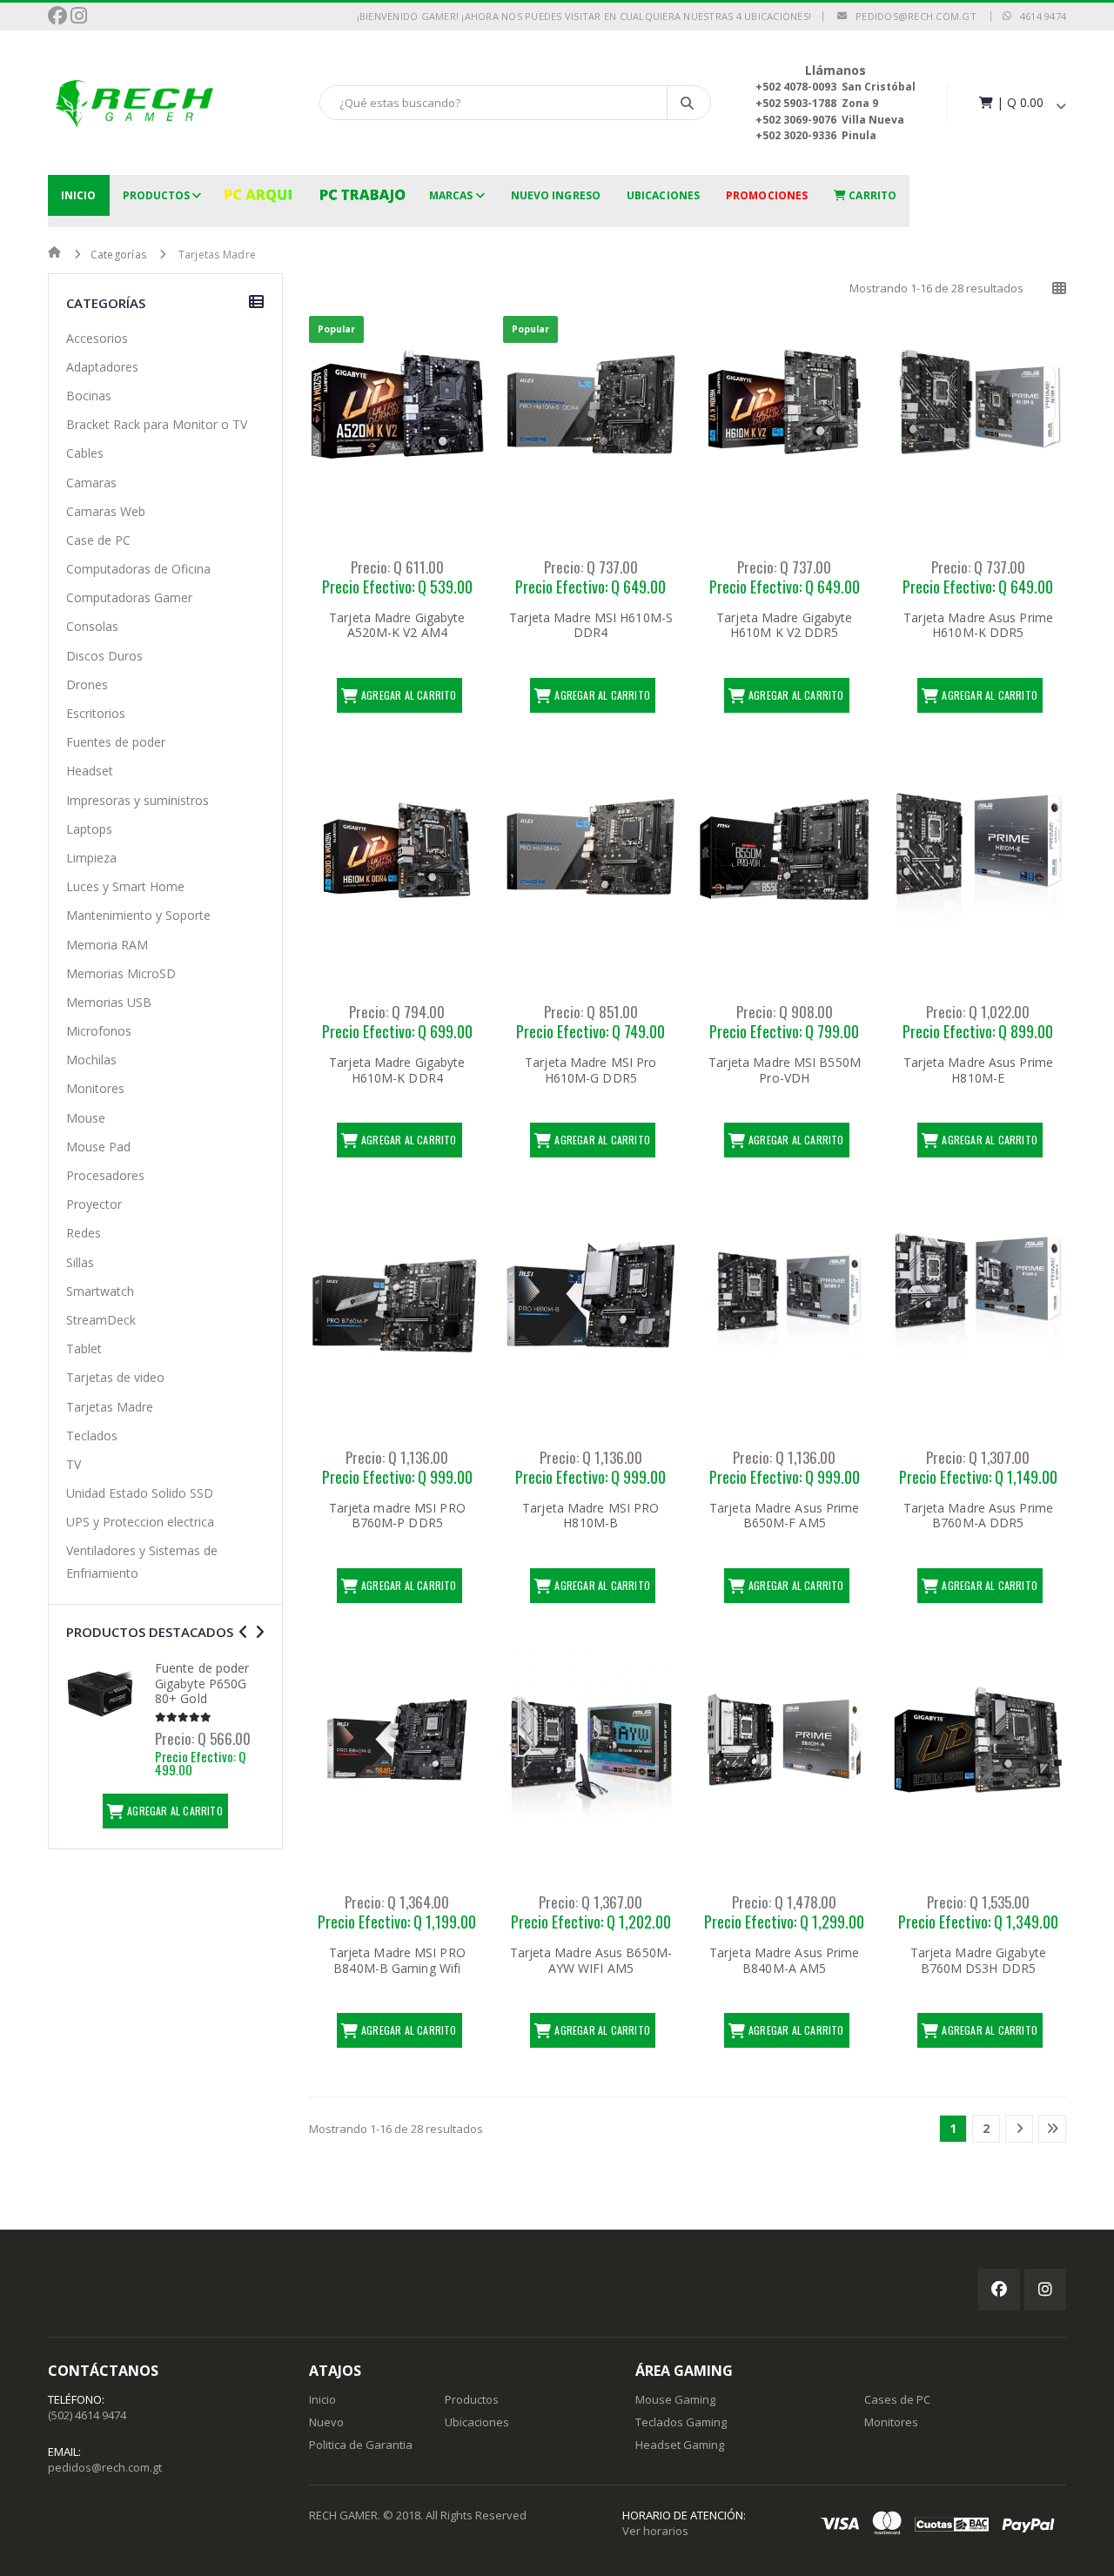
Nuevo (326, 2422)
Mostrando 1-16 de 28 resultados (936, 288)
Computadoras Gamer (129, 597)
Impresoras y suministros (138, 800)
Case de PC (98, 540)
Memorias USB (109, 1002)
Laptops (89, 829)
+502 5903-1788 (796, 103)
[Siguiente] (1019, 2129)
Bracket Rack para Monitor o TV (157, 424)
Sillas (80, 1262)
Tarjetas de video (115, 1377)
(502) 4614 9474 (87, 2415)
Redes (84, 1233)
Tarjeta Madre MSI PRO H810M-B (591, 1516)
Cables (85, 453)
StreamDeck (101, 1320)
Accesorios (97, 338)
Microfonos (99, 1031)
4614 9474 (1039, 16)
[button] (1021, 102)
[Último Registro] (1052, 2129)
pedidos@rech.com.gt (912, 16)
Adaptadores (102, 367)
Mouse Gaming (675, 2399)
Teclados (92, 1436)
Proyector (94, 1204)
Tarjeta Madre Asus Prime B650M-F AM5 (784, 1516)
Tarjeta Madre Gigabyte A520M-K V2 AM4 (397, 625)
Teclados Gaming (681, 2422)
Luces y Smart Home (125, 886)
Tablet (84, 1348)
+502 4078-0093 (796, 87)
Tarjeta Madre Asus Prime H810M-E (978, 1070)
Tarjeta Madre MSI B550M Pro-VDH (785, 1070)
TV (74, 1464)
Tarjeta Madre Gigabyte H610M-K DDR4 (397, 1070)
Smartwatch (100, 1291)
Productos (157, 195)
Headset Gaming (680, 2445)
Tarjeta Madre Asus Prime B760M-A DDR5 (978, 1516)
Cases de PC (897, 2399)
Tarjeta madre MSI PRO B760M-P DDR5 (397, 1516)
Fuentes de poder (116, 742)
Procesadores (105, 1175)
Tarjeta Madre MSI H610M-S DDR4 (591, 625)
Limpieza (91, 858)
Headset (90, 771)
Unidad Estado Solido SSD (140, 1493)
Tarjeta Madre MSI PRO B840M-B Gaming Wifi (397, 1960)
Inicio (79, 195)
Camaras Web (106, 511)
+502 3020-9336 (796, 135)
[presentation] (243, 1632)
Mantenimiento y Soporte (138, 915)
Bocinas (89, 396)
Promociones (767, 195)
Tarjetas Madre (110, 1407)
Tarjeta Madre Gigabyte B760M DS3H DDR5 (978, 1960)
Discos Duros (104, 656)
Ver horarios (655, 2531)
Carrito (871, 195)
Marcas (451, 195)
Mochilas (91, 1060)
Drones (87, 684)
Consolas (92, 626)
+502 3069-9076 (796, 120)
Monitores (95, 1088)
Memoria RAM (107, 945)
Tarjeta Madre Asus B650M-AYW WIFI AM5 (591, 1960)
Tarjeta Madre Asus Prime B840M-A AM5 (784, 1960)
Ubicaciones (663, 195)
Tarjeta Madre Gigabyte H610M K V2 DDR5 (784, 625)
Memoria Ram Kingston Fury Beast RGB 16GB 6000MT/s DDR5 (205, 1691)
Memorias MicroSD (121, 973)
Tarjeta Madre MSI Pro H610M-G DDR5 (591, 1070)
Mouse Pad (98, 1147)
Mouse (86, 1118)
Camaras (91, 483)
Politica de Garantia (361, 2445)
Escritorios (96, 713)
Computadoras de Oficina (138, 569)
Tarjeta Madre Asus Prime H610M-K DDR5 (978, 625)
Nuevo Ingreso (556, 195)
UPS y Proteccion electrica (140, 1522)
